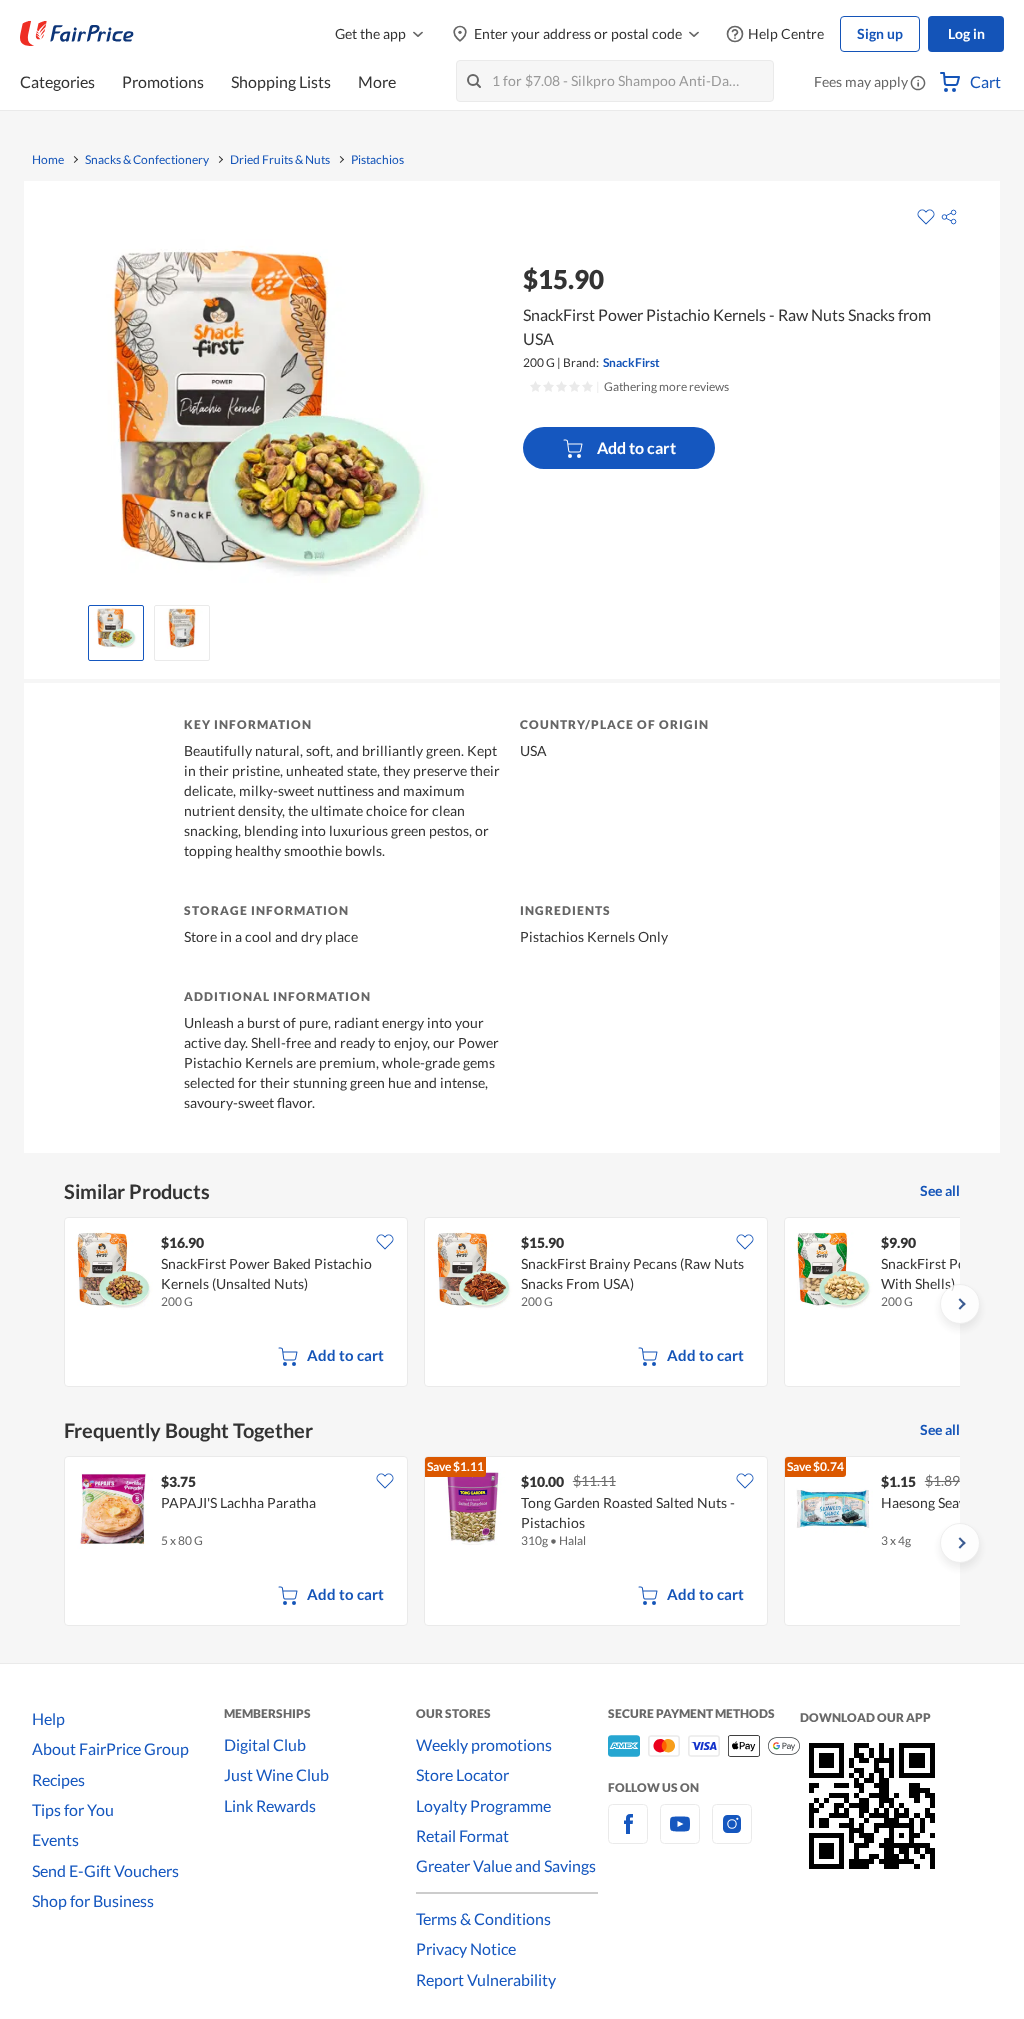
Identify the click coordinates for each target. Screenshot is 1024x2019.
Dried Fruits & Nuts (280, 160)
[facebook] (628, 1835)
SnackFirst (631, 362)
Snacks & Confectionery (147, 160)
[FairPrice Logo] (77, 34)
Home (48, 160)
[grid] (512, 1304)
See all (940, 1190)
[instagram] (732, 1835)
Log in (966, 33)
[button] (918, 84)
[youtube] (680, 1835)
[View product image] (116, 628)
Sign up (880, 33)
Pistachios (377, 160)
